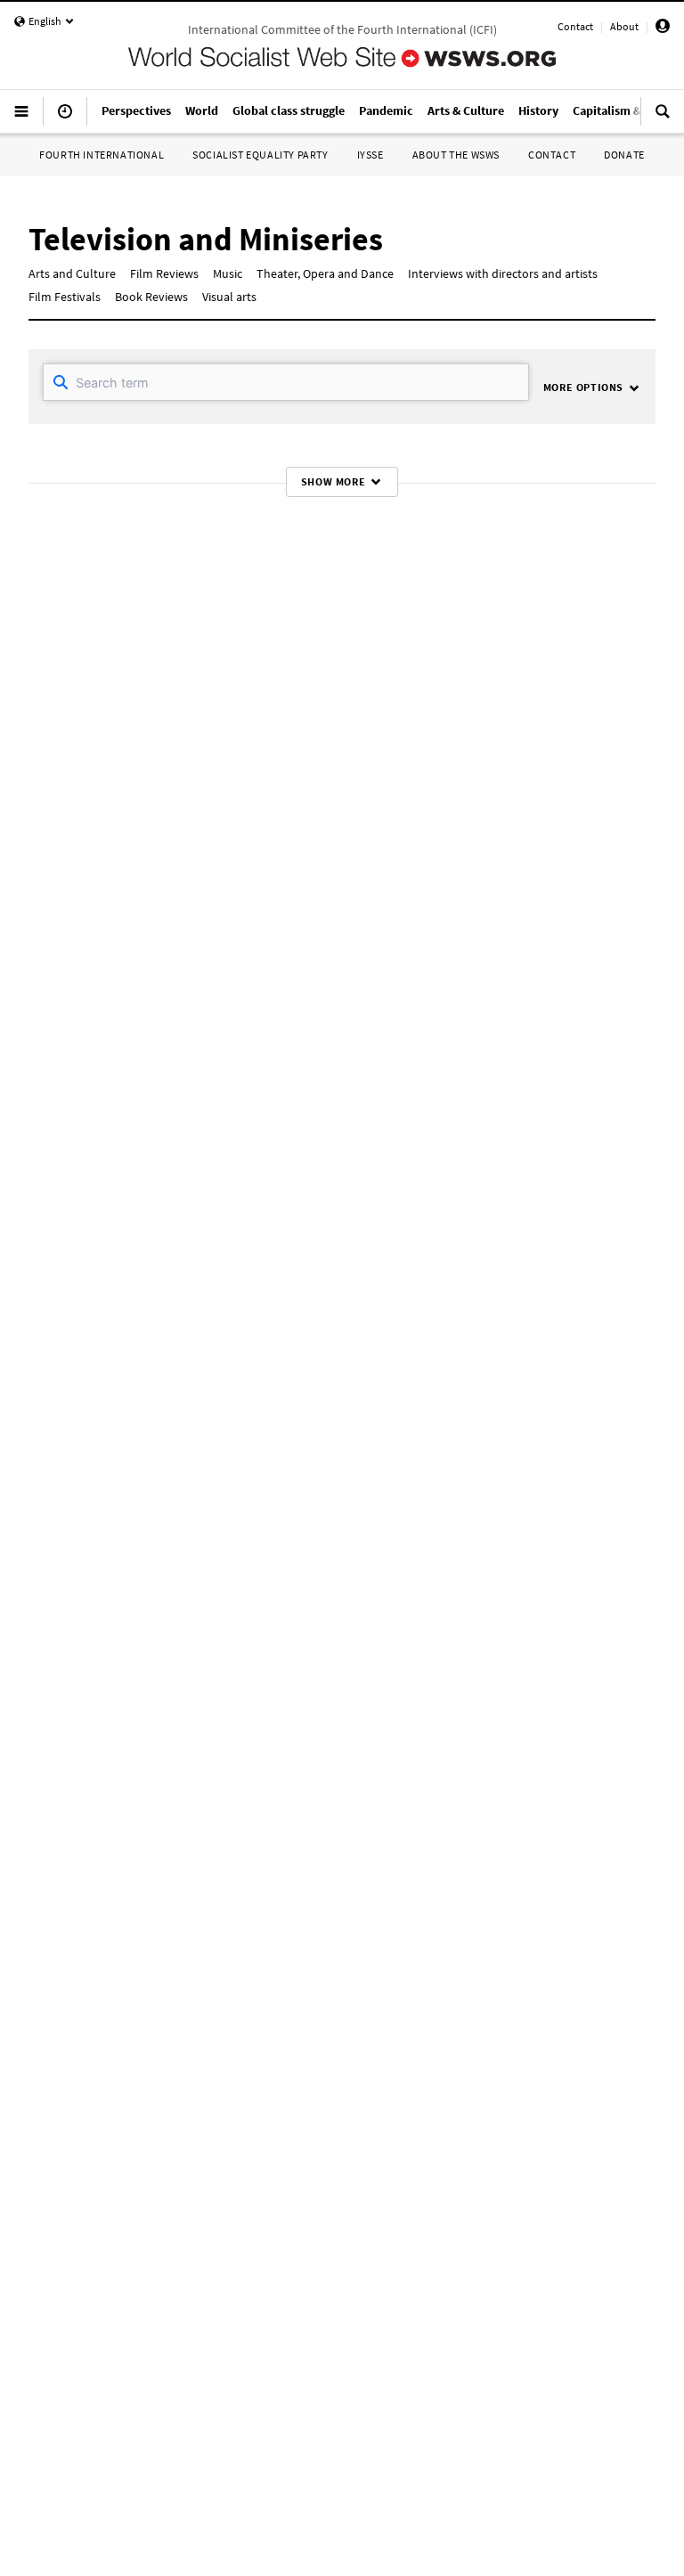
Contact (575, 26)
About (624, 26)
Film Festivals (65, 297)
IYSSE (370, 155)
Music (228, 273)
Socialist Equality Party (260, 155)
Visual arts (229, 297)
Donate (624, 155)
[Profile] (663, 29)
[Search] (663, 118)
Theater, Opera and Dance (325, 273)
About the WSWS (456, 155)
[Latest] (65, 118)
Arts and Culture (72, 273)
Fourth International (102, 155)
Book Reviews (151, 297)
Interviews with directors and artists (503, 273)
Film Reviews (164, 273)
